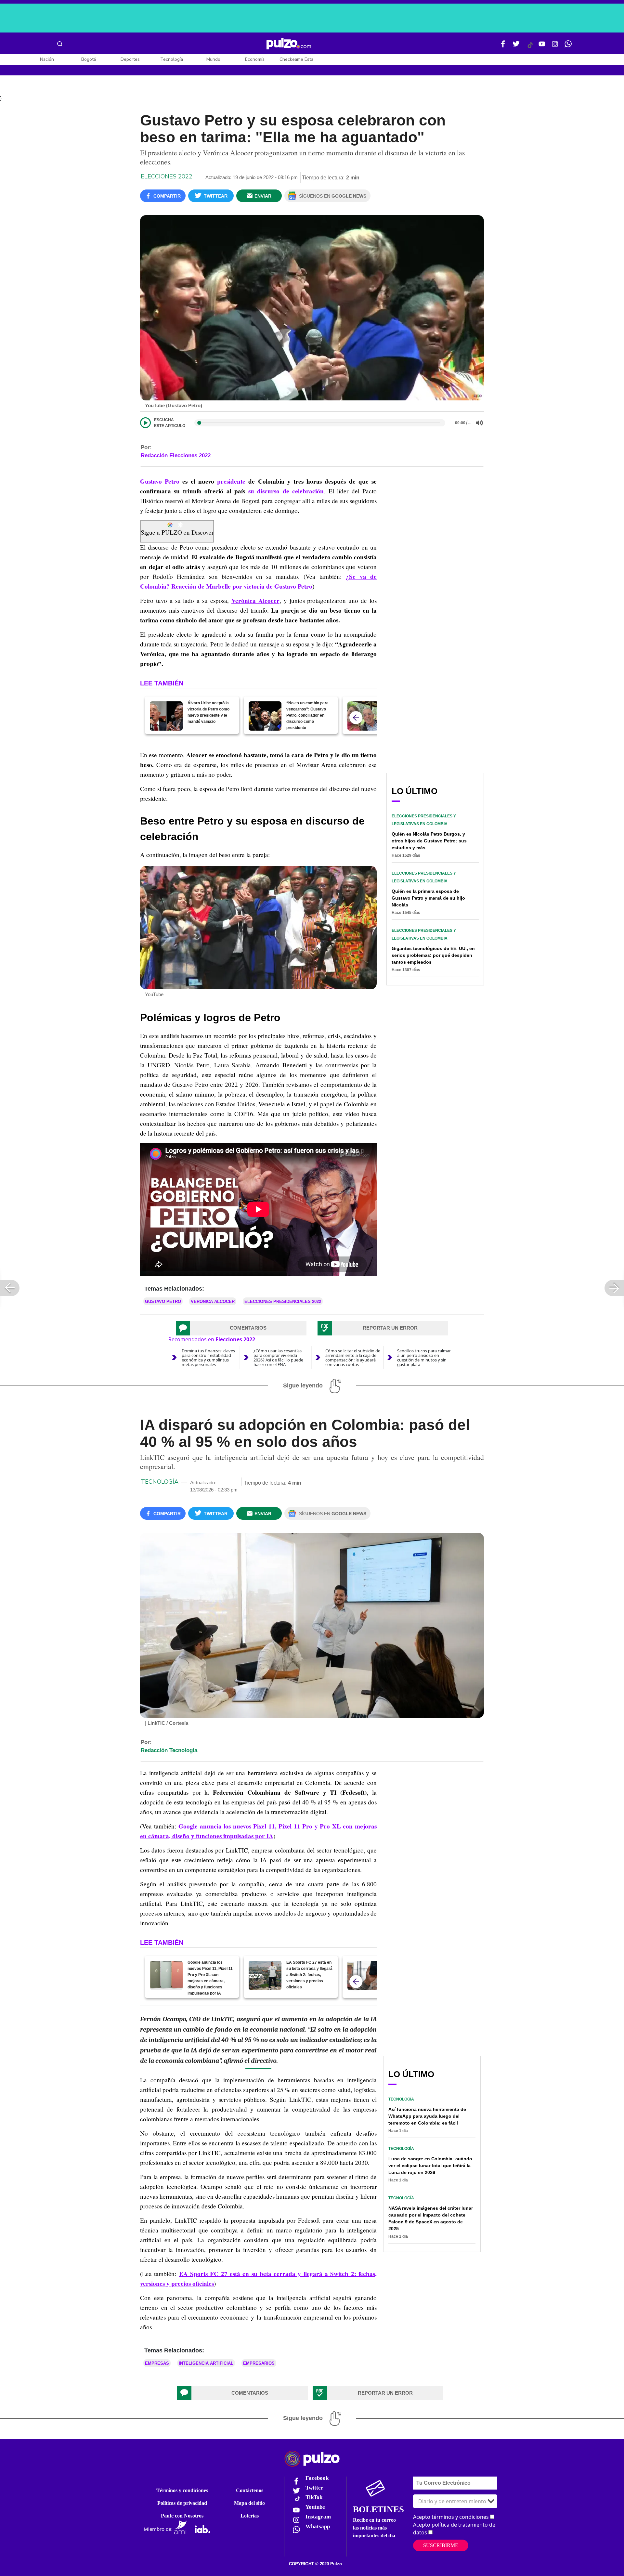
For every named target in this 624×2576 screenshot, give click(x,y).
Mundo (213, 59)
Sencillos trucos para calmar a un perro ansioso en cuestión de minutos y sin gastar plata (424, 1358)
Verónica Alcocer (255, 601)
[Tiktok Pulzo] (530, 47)
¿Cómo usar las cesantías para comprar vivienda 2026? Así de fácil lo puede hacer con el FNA (278, 1358)
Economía (255, 59)
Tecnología (172, 59)
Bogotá (89, 59)
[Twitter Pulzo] (516, 46)
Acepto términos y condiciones (451, 2517)
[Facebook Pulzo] (503, 46)
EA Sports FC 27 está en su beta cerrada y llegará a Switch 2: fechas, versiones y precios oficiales (309, 1975)
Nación (47, 59)
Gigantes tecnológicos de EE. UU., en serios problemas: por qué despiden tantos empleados (433, 955)
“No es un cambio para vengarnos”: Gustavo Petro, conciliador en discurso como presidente (307, 715)
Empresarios (259, 2363)
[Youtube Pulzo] (542, 46)
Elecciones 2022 (167, 176)
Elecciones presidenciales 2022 (283, 1301)
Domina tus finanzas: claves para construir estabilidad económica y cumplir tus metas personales (208, 1358)
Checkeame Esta (296, 59)
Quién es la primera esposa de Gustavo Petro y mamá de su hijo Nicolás (428, 898)
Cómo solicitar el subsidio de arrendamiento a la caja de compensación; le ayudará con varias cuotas (353, 1358)
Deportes (130, 59)
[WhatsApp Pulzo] (568, 46)
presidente (231, 481)
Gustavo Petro (160, 481)
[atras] (356, 718)
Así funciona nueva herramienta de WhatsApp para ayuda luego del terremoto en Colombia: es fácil (427, 2116)
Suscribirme (441, 2545)
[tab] (241, 1328)
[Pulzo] (289, 44)
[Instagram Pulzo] (555, 46)
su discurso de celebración (286, 491)
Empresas (157, 2363)
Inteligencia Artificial (206, 2363)
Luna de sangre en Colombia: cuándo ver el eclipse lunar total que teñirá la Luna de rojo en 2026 (430, 2166)
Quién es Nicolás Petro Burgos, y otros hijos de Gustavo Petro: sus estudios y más (429, 841)
